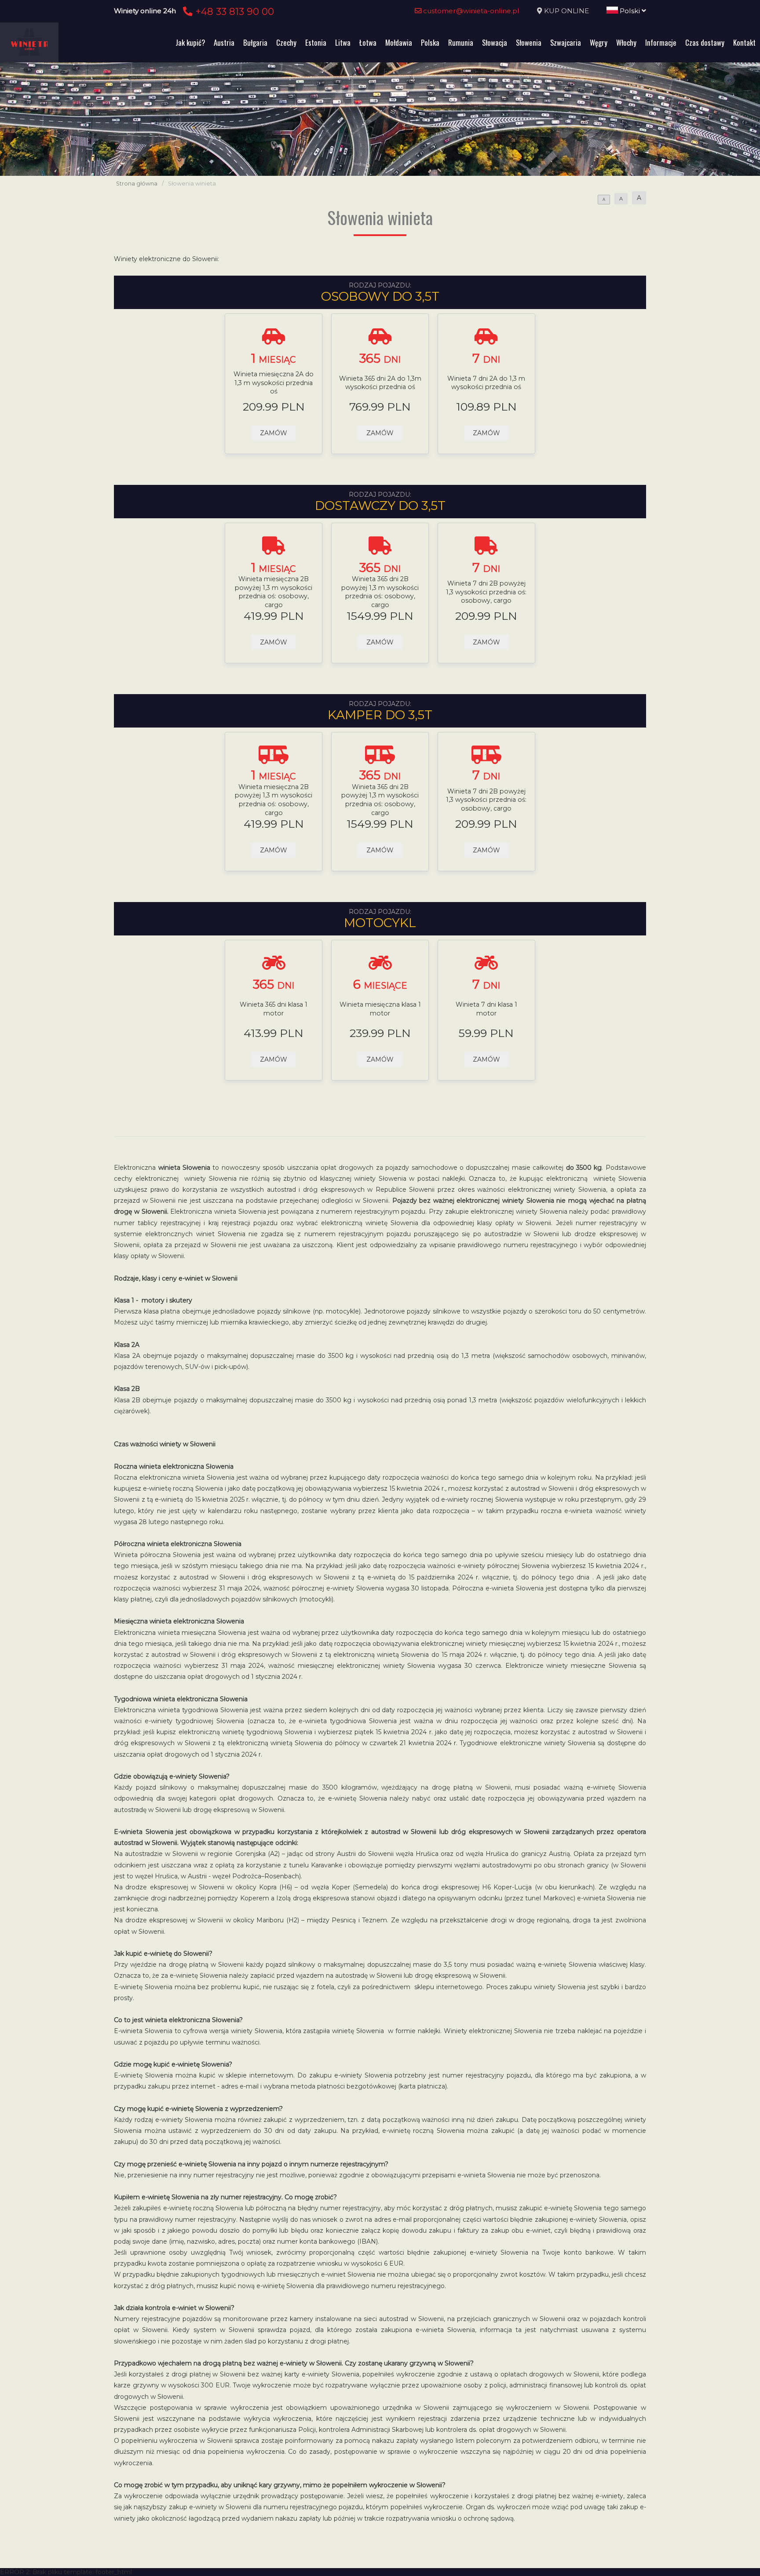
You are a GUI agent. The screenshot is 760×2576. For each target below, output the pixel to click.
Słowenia (529, 42)
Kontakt (744, 42)
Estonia (316, 42)
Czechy (286, 42)
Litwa (343, 42)
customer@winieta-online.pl (470, 11)
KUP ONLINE (566, 11)
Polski (630, 11)
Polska (430, 42)
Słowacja (495, 42)
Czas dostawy (705, 42)
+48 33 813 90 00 (233, 11)
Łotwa (368, 42)
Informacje (661, 42)
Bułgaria (255, 42)
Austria (224, 42)
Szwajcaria (566, 42)
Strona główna (137, 184)
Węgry (599, 42)
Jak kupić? (190, 42)
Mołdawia (399, 42)
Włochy (626, 42)
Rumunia (461, 42)
